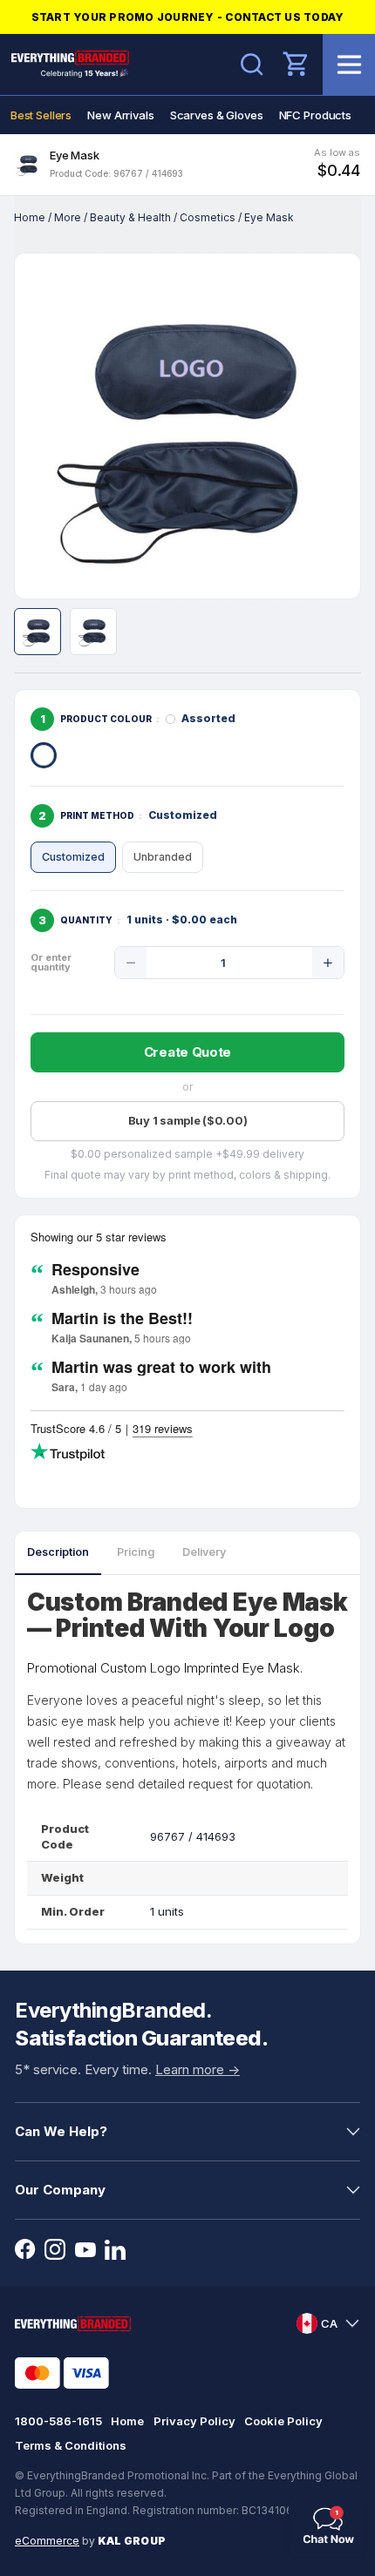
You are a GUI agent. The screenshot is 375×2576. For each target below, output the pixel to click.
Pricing (136, 1552)
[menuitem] (41, 115)
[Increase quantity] (328, 963)
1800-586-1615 (58, 2421)
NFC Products (315, 115)
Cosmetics (208, 217)
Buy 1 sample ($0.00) (188, 1120)
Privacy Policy (194, 2421)
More (68, 217)
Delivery (204, 1552)
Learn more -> (198, 2069)
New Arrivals (120, 115)
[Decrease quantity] (131, 963)
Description (58, 1552)
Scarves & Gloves (217, 115)
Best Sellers (41, 115)
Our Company (60, 2190)
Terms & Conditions (71, 2445)
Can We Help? (61, 2131)
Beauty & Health (130, 217)
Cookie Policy (283, 2421)
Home (30, 217)
